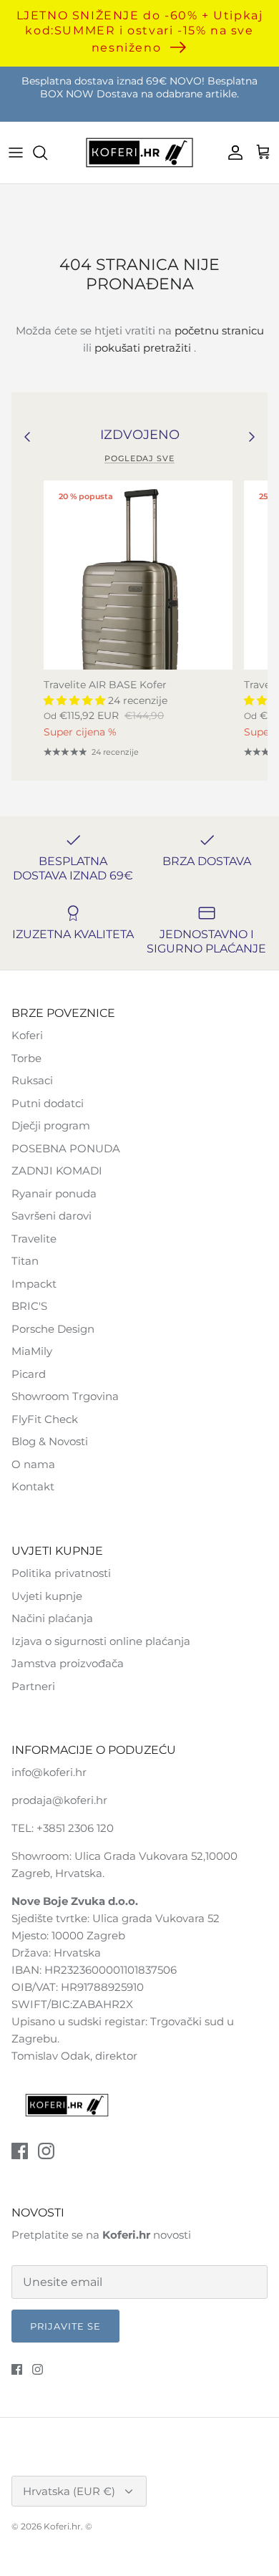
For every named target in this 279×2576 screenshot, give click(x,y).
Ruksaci (32, 1080)
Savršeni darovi (52, 1216)
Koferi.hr (62, 2526)
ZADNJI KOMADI (57, 1171)
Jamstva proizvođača (68, 1663)
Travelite (34, 1239)
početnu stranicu (219, 331)
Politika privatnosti (61, 1573)
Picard (29, 1374)
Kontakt (33, 1486)
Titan (25, 1261)
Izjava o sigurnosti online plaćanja (101, 1641)
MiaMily (32, 1351)
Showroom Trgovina (65, 1396)
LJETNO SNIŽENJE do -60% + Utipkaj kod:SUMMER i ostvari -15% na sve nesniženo (140, 31)
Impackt (34, 1284)
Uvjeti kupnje (47, 1596)
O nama (33, 1464)
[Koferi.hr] (139, 153)
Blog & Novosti (50, 1441)
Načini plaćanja (52, 1618)
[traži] (47, 153)
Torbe (26, 1058)
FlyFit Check (45, 1419)
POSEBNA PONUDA (66, 1148)
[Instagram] (46, 2151)
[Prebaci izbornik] (16, 153)
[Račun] (232, 153)
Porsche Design (53, 1329)
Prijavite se (65, 2326)
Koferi (27, 1035)
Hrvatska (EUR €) (69, 2491)
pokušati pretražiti (143, 348)
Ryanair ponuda (54, 1193)
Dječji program (51, 1125)
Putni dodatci (48, 1103)
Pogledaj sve (139, 458)
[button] (76, 700)
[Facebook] (20, 2151)
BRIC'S (29, 1306)
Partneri (33, 1686)
